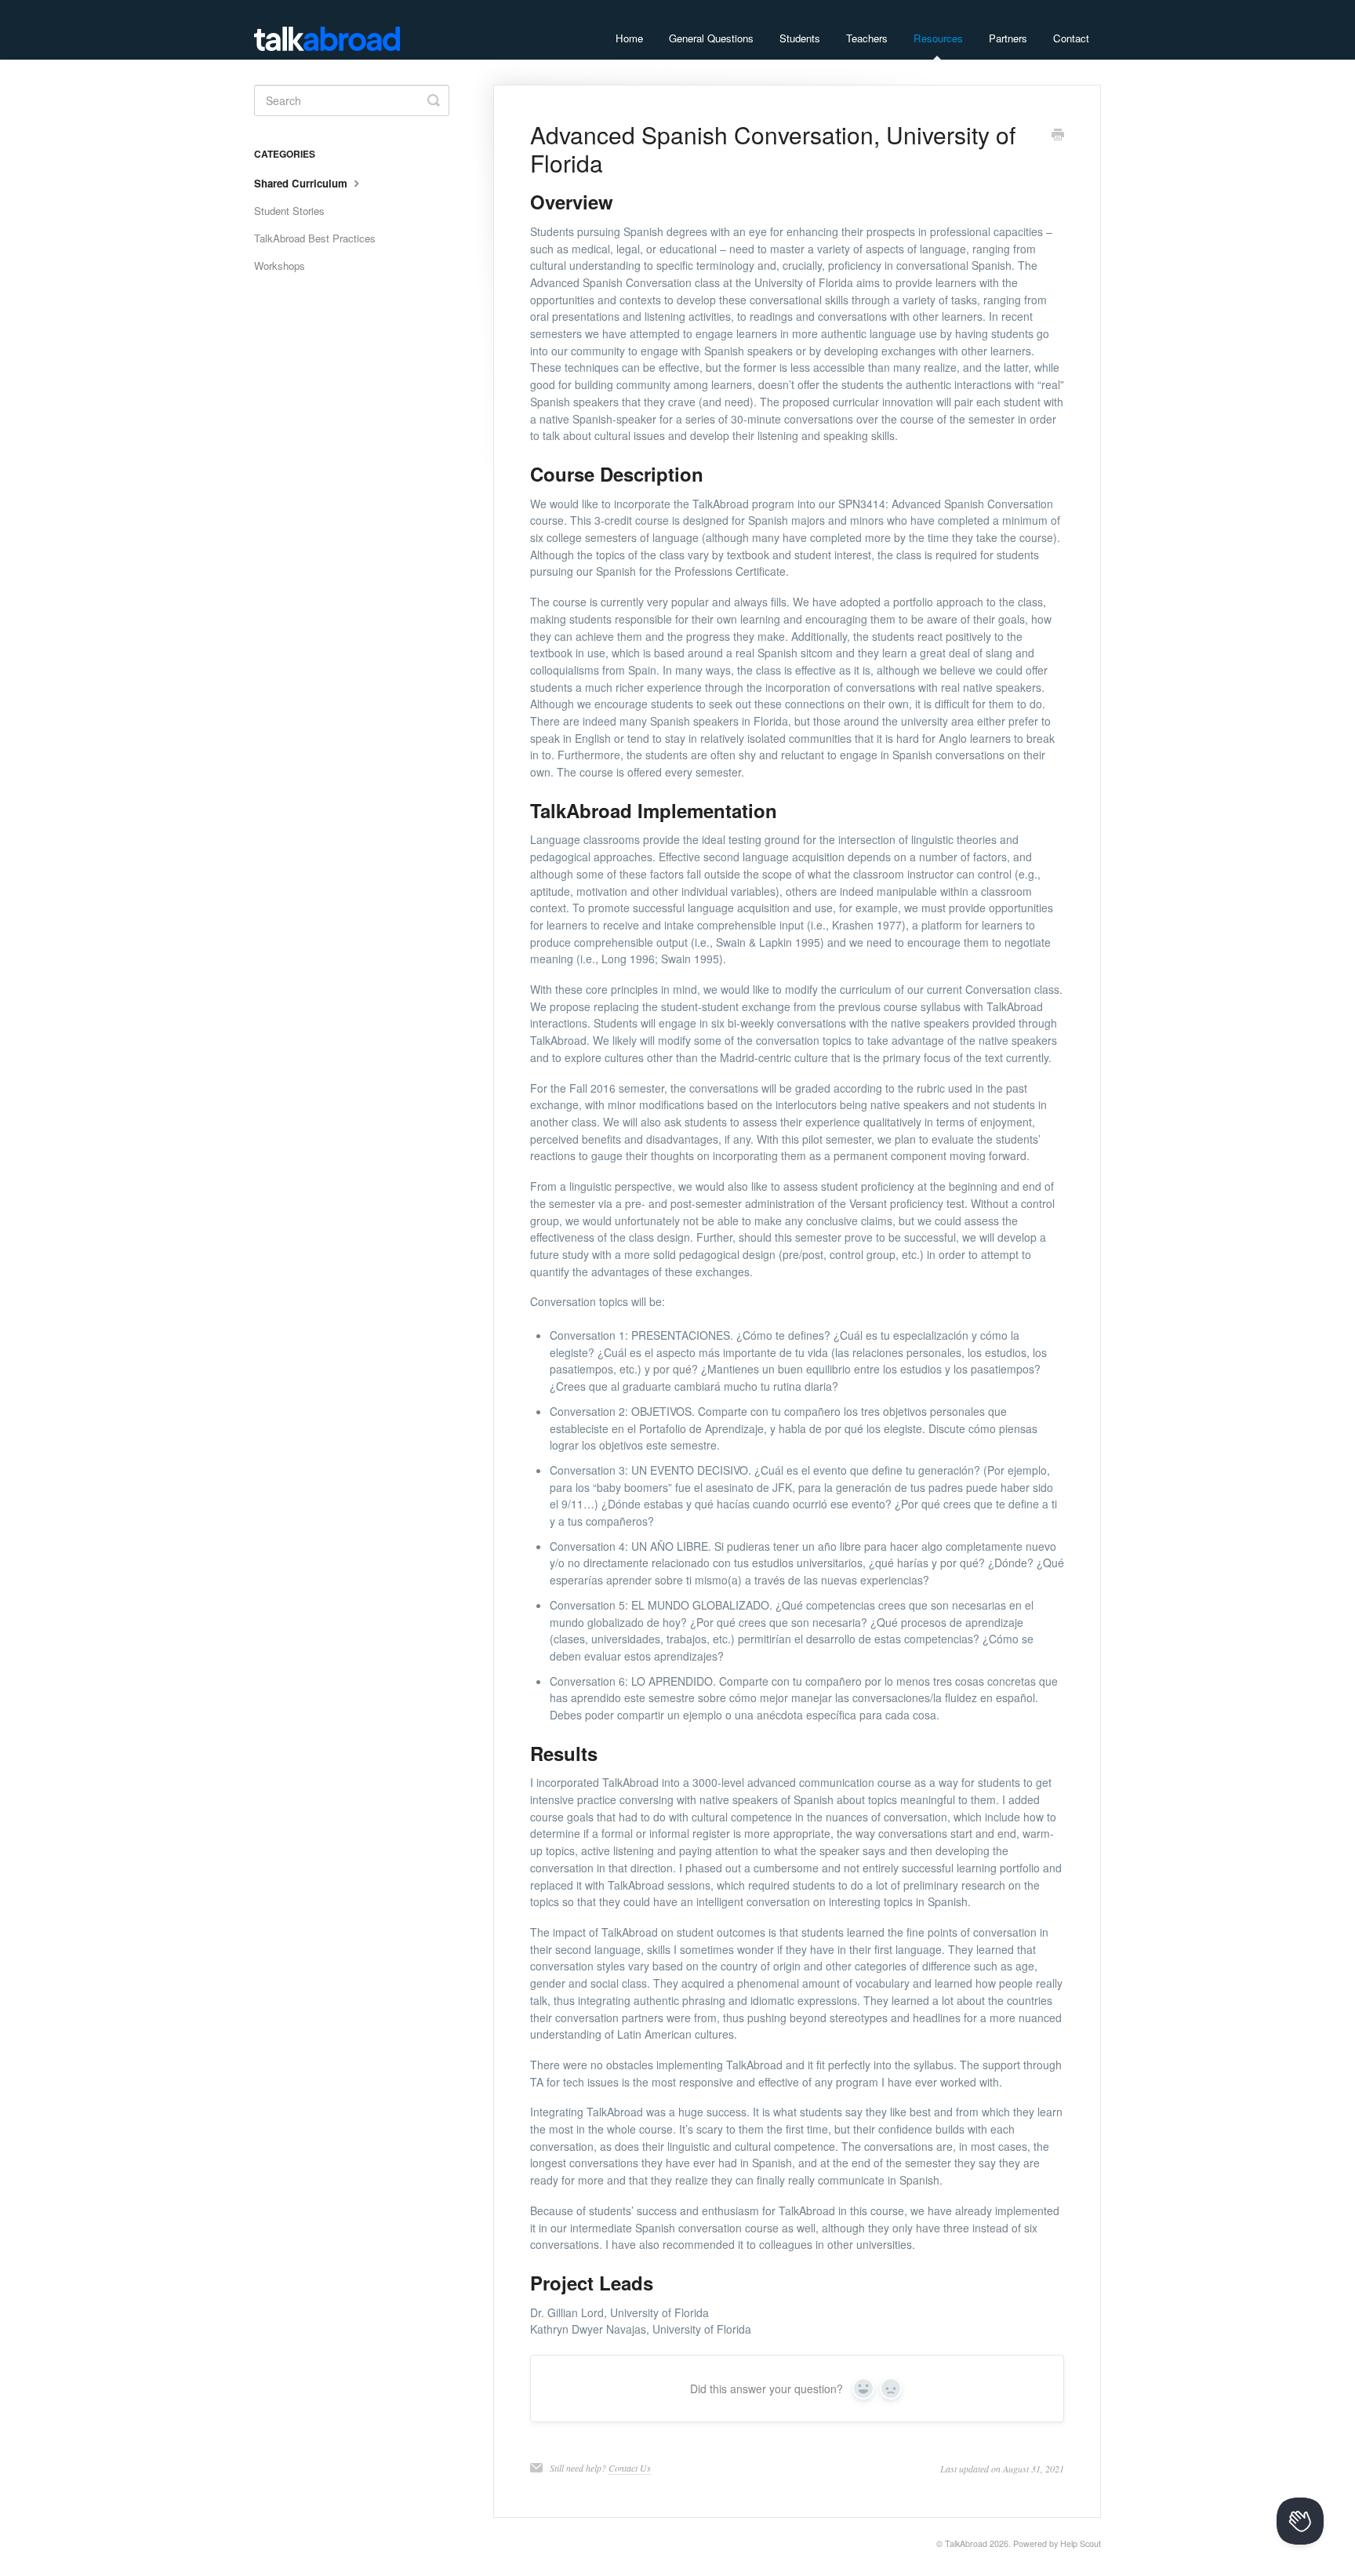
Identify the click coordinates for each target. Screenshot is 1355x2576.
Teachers (867, 38)
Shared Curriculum (302, 183)
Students (800, 38)
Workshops (280, 266)
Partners (1008, 38)
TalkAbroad (966, 2543)
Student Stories (289, 211)
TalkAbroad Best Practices (315, 238)
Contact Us (630, 2468)
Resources (938, 38)
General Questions (711, 38)
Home (629, 38)
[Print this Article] (1058, 136)
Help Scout (1081, 2543)
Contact (1071, 38)
